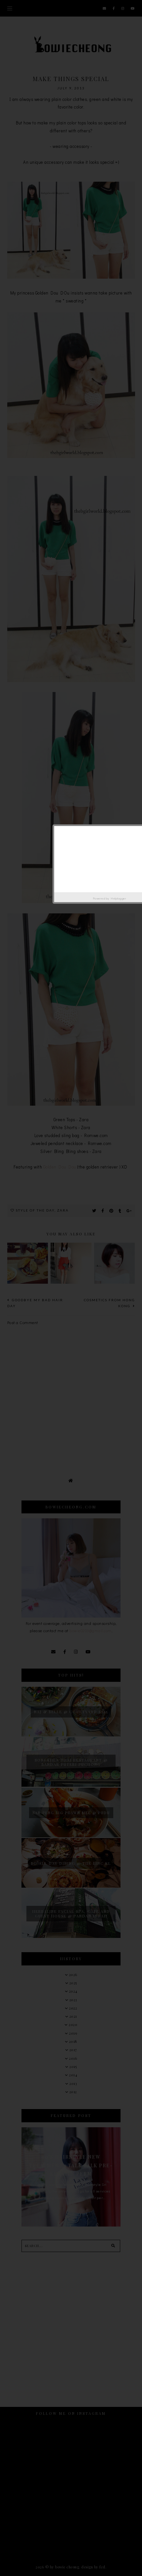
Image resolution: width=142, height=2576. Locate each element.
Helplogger (118, 898)
